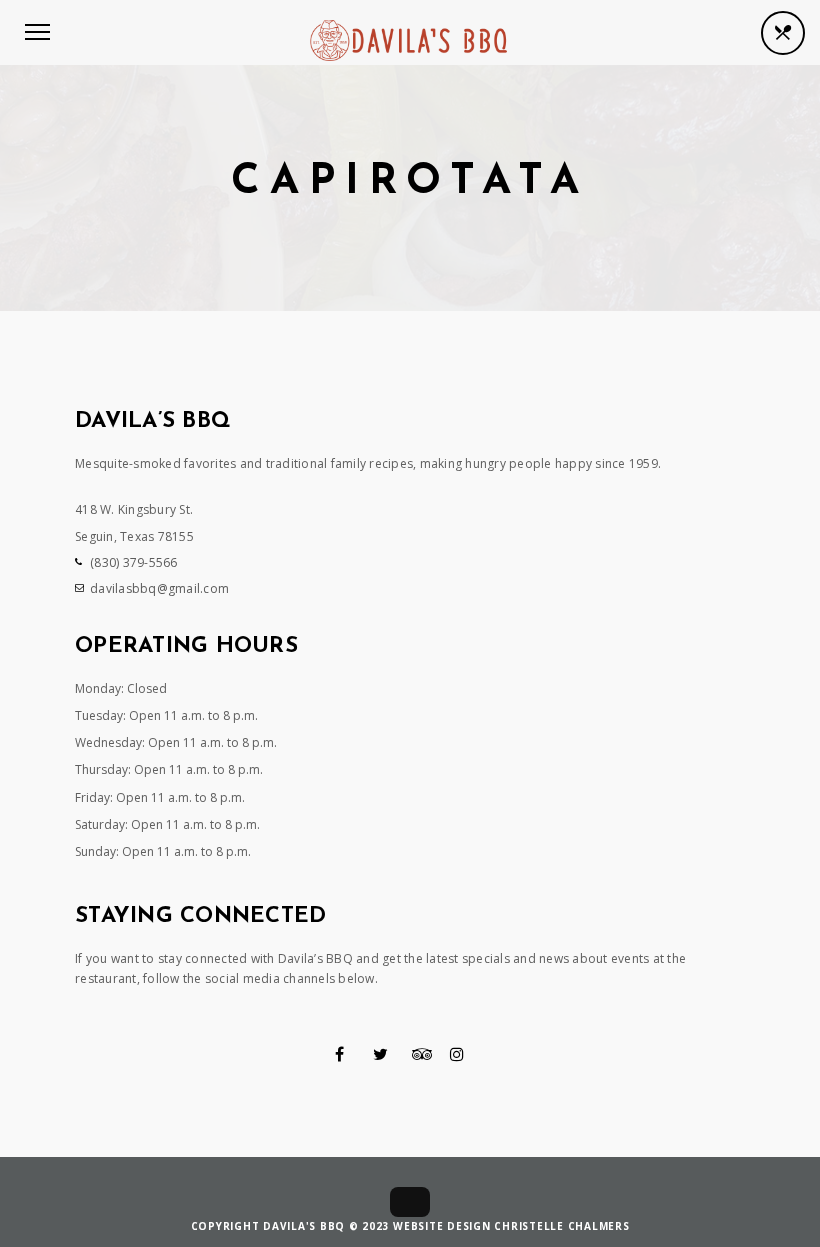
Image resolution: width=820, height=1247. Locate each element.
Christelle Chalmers (561, 1226)
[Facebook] (339, 1054)
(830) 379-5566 (134, 562)
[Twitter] (380, 1054)
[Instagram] (457, 1054)
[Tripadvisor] (422, 1054)
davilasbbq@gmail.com (159, 588)
